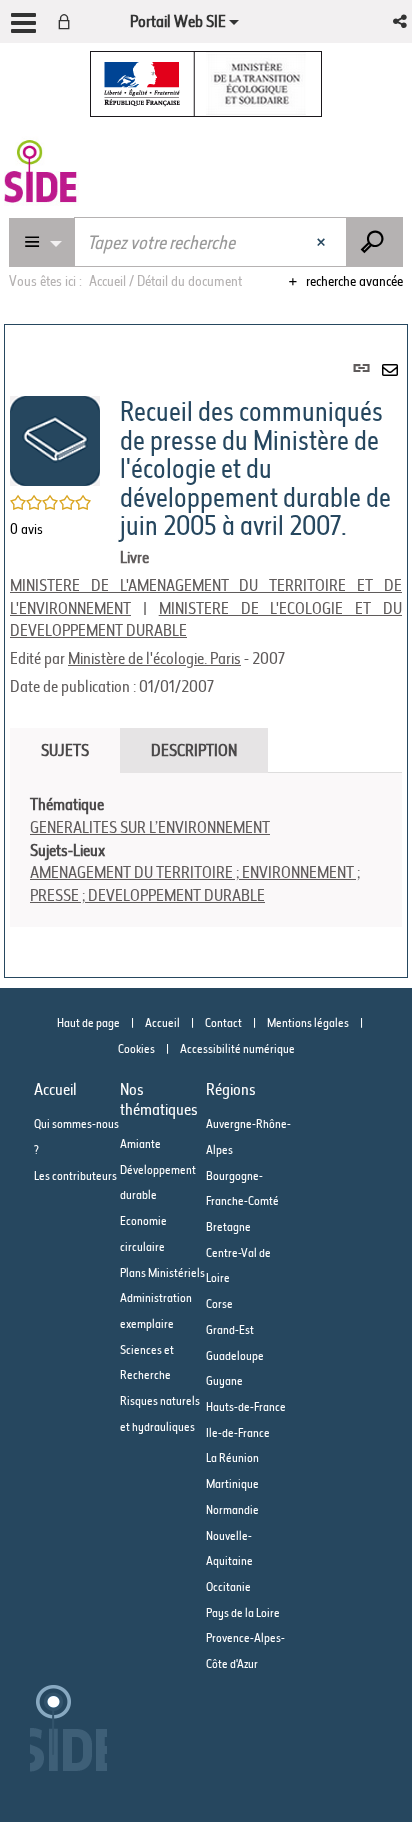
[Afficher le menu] (23, 23)
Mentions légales (308, 1022)
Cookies (136, 1048)
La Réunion (232, 1457)
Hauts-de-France (246, 1406)
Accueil (162, 1022)
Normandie (232, 1509)
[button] (401, 21)
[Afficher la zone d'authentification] (68, 21)
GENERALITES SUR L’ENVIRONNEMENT (150, 827)
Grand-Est (230, 1329)
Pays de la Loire (243, 1612)
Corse (219, 1303)
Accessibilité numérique (237, 1048)
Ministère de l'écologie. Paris (154, 658)
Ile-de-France (238, 1432)
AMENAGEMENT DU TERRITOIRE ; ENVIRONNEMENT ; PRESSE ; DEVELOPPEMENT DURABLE (195, 883)
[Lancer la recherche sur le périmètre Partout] (374, 242)
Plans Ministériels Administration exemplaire (162, 1298)
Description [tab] (194, 750)
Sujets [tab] (65, 750)
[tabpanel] (206, 850)
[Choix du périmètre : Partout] (42, 242)
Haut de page (88, 1022)
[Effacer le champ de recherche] (323, 242)
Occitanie (228, 1586)
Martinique (232, 1483)
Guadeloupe (235, 1355)
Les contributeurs (75, 1175)
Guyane (224, 1380)
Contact (223, 1022)
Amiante (140, 1143)
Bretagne (228, 1226)
